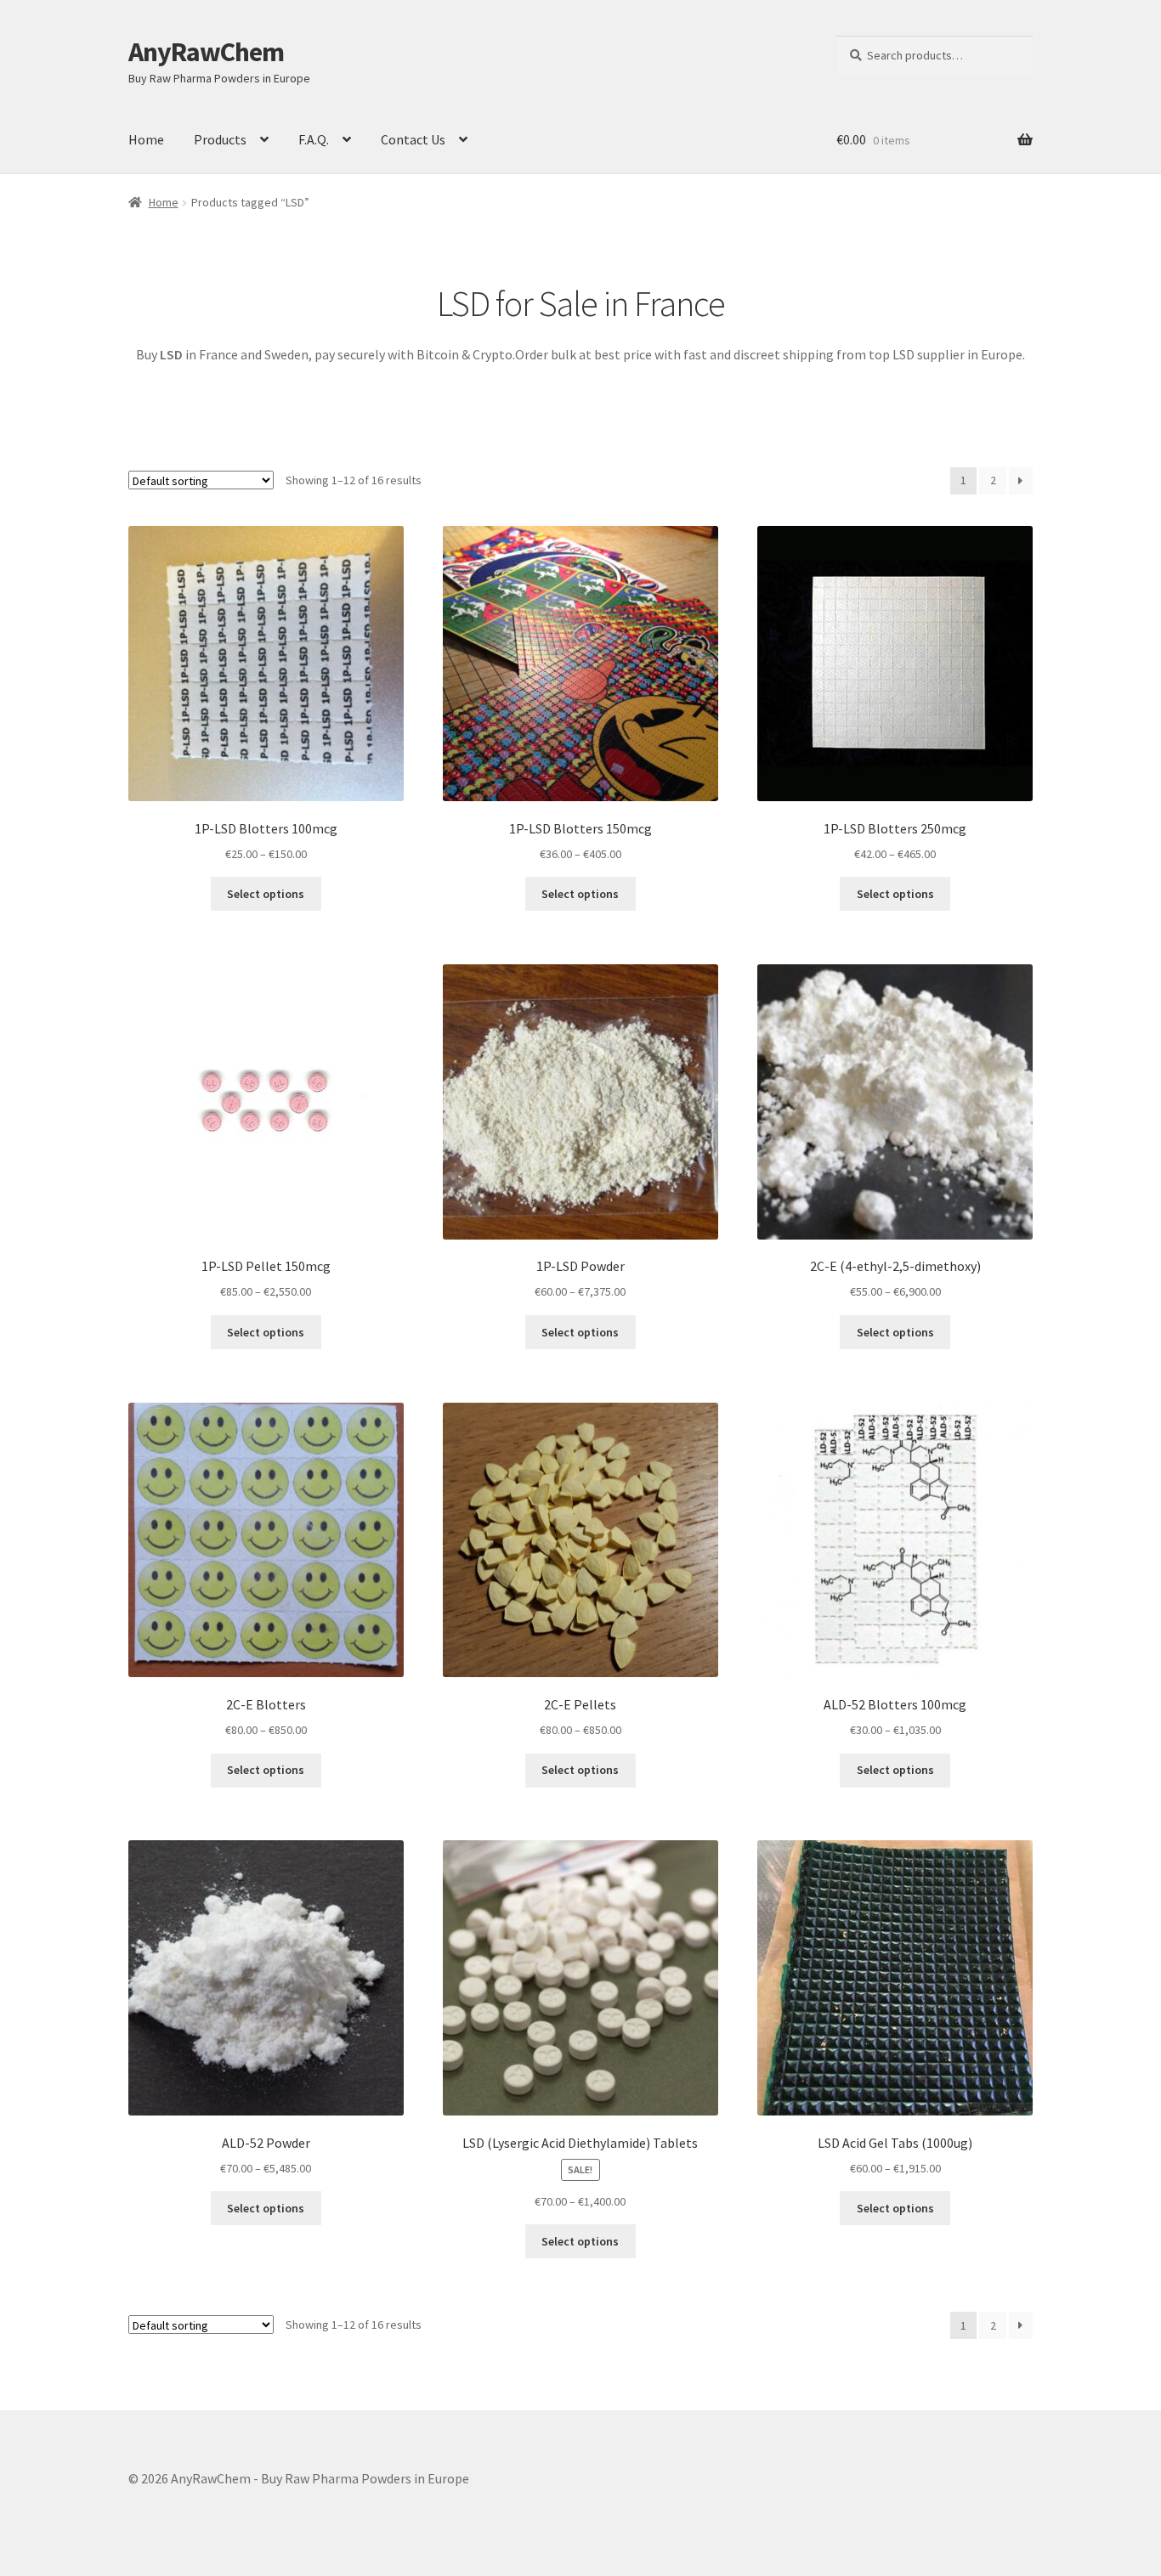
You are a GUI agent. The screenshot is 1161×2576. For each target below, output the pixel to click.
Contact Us (413, 139)
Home (146, 139)
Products (220, 139)
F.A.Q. (314, 139)
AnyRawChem (206, 52)
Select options (266, 894)
